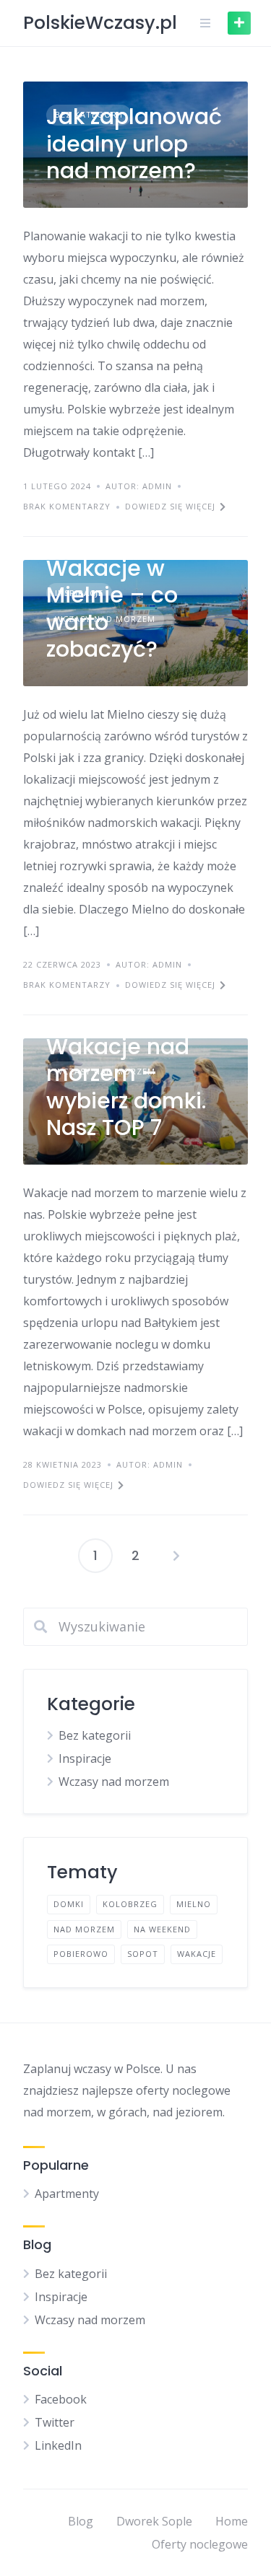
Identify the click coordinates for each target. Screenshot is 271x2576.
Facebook (61, 2399)
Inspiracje (85, 1758)
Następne (176, 1556)
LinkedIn (58, 2445)
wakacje (197, 1954)
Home (232, 2521)
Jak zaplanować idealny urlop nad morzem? (134, 144)
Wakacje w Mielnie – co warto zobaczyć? (112, 609)
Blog (81, 2521)
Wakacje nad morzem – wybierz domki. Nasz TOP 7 (126, 1087)
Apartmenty (67, 2194)
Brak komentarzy (67, 506)
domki (69, 1904)
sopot (143, 1954)
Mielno (194, 1904)
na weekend (162, 1929)
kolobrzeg (130, 1904)
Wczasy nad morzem (114, 1782)
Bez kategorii (95, 1735)
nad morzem (84, 1929)
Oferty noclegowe (200, 2544)
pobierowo (81, 1954)
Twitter (55, 2422)
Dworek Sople (154, 2521)
